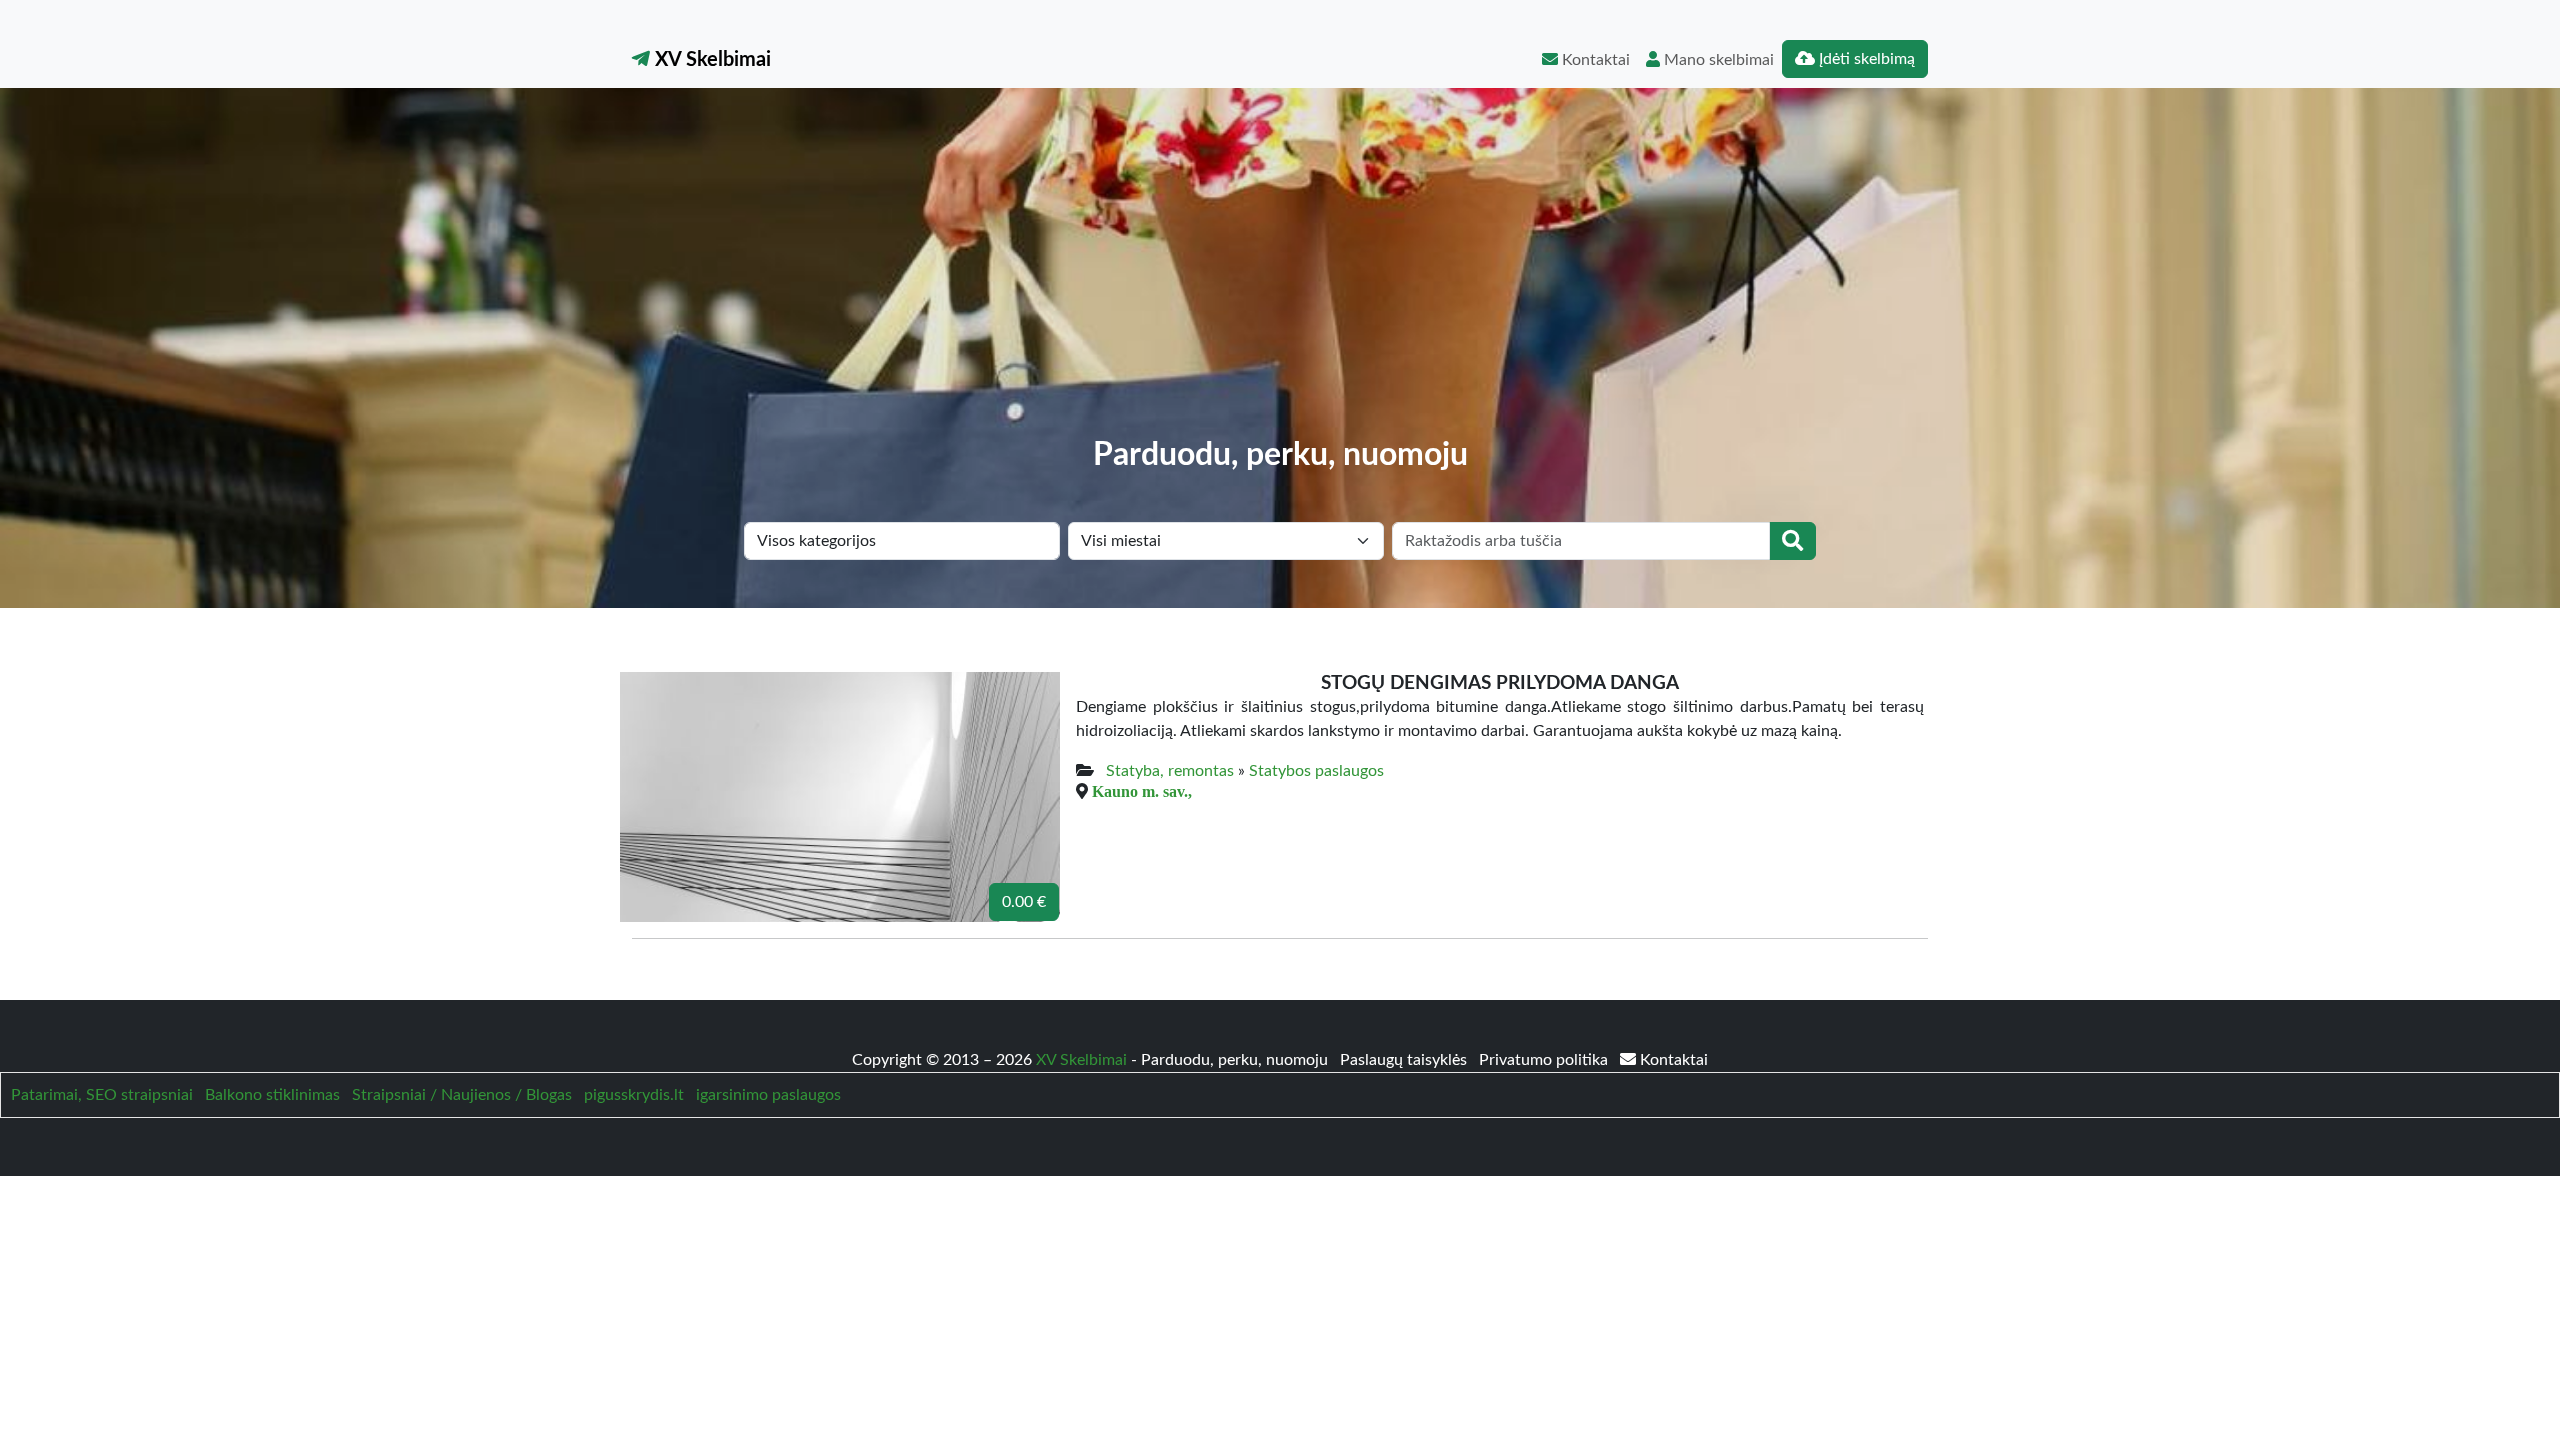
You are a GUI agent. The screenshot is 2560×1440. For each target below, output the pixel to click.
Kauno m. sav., (1142, 791)
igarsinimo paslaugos (768, 1095)
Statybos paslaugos (1316, 771)
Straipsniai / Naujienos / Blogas (462, 1095)
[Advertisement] (1280, 286)
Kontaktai (1594, 60)
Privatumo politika (1545, 1060)
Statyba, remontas (1170, 771)
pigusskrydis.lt (634, 1095)
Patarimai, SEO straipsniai (102, 1095)
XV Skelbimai (710, 60)
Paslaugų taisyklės (1405, 1060)
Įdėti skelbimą (1865, 59)
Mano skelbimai (1717, 60)
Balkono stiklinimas (272, 1095)
